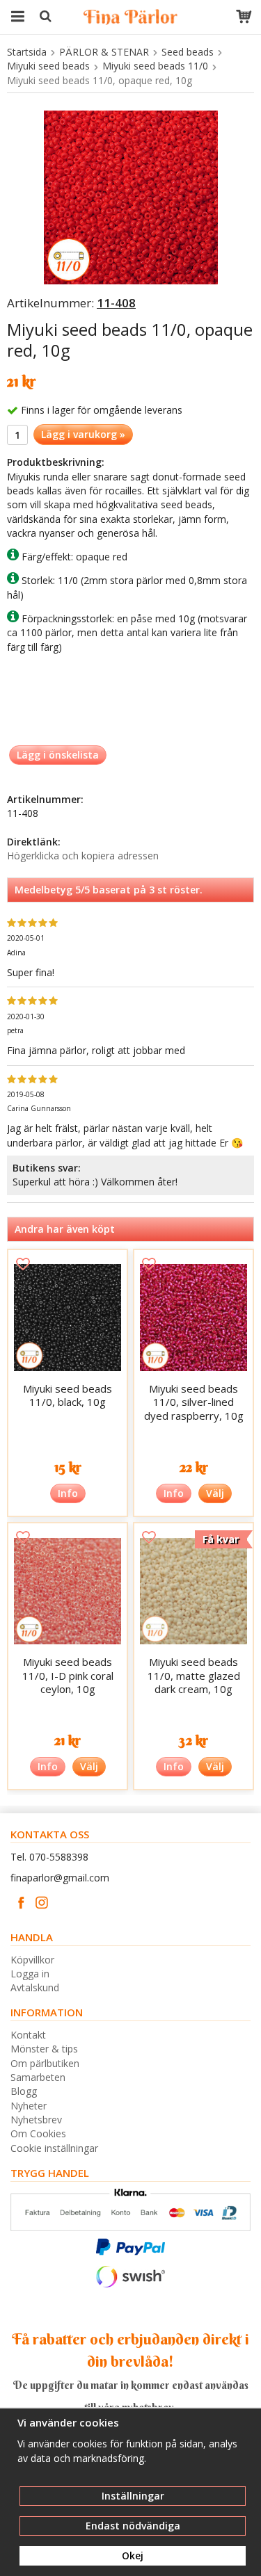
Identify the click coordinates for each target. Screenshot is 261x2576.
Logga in (30, 1974)
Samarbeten (38, 2077)
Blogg (24, 2091)
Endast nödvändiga (133, 2526)
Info (68, 1493)
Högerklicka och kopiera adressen (83, 856)
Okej (133, 2555)
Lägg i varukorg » (83, 434)
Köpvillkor (32, 1960)
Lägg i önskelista (58, 755)
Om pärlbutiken (45, 2063)
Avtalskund (35, 1987)
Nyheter (29, 2106)
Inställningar (133, 2496)
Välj (215, 1493)
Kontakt (28, 2035)
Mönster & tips (44, 2049)
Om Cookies (38, 2133)
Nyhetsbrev (36, 2120)
